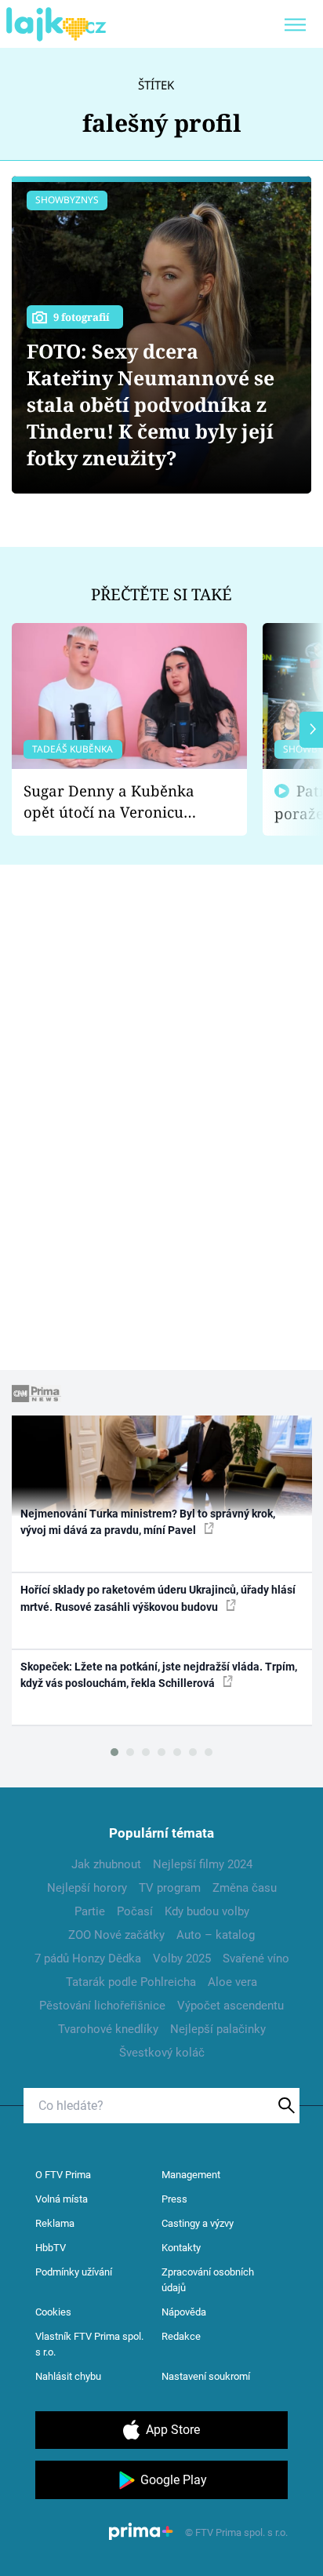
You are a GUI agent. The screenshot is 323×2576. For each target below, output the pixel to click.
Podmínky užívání (74, 2272)
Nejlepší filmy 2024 (203, 1864)
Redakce (181, 2336)
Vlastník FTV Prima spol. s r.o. (89, 2344)
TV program (170, 1888)
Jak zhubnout (106, 1864)
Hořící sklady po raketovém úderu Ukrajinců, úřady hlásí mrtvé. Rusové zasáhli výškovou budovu (158, 1598)
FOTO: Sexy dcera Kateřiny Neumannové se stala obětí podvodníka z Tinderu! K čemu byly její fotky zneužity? (151, 404)
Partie (90, 1911)
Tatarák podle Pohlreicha (131, 1982)
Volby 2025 (182, 1958)
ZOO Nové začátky (116, 1935)
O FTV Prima (63, 2175)
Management (191, 2175)
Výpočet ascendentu (230, 2006)
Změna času (245, 1888)
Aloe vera (232, 1982)
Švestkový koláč (162, 2053)
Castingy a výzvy (198, 2223)
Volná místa (62, 2199)
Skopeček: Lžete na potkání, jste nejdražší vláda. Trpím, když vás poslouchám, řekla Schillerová (159, 1675)
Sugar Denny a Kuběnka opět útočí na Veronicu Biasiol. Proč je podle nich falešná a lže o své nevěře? (117, 802)
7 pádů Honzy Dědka (88, 1958)
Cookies (53, 2312)
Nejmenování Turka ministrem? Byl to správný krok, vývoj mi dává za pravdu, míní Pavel (148, 1522)
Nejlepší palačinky (218, 2029)
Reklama (55, 2223)
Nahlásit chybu (68, 2376)
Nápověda (184, 2312)
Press (174, 2199)
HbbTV (51, 2248)
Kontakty (181, 2248)
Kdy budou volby (207, 1911)
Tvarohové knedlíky (108, 2029)
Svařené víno (256, 1958)
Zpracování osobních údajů (208, 2280)
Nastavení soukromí (206, 2376)
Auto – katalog (216, 1935)
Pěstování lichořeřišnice (102, 2006)
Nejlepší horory (87, 1888)
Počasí (135, 1911)
